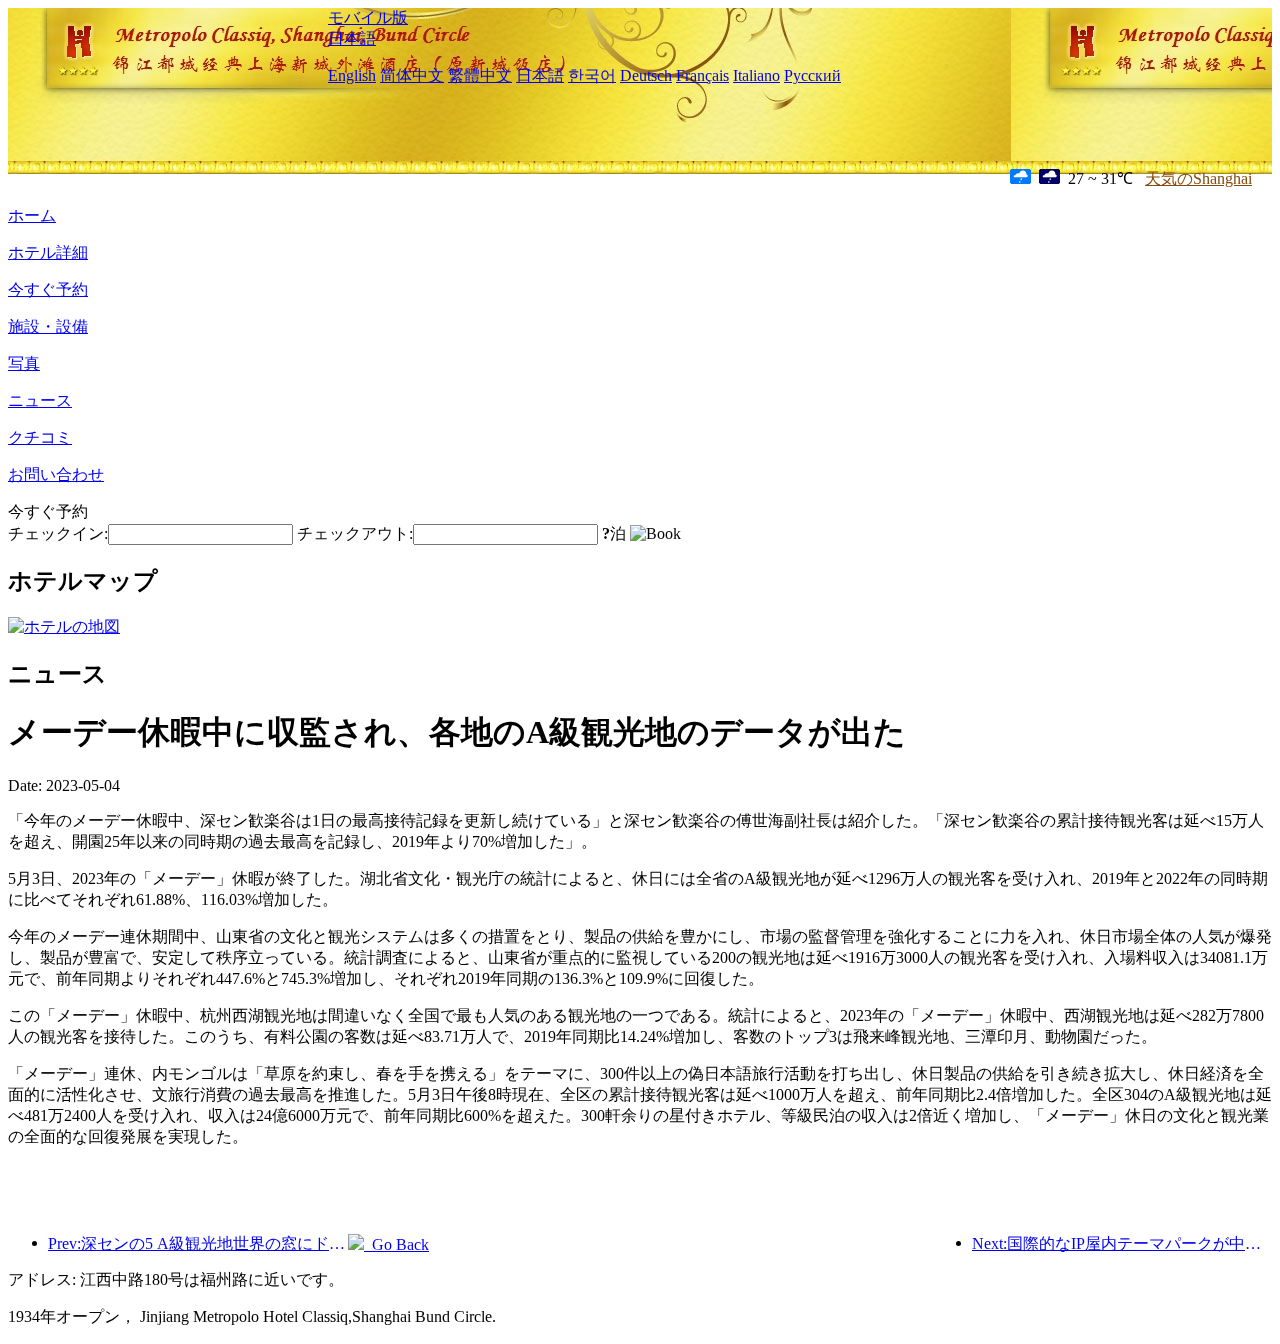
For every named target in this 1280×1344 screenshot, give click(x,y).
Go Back (396, 1244)
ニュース (40, 400)
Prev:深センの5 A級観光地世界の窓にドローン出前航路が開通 (198, 1243)
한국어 (592, 75)
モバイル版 (368, 17)
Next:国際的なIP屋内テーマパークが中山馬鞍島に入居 (1122, 1243)
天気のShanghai (1198, 178)
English (352, 75)
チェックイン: (58, 533)
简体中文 (412, 75)
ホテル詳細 (48, 252)
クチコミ (40, 437)
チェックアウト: (355, 533)
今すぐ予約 (48, 289)
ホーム (32, 215)
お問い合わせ (56, 474)
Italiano (756, 75)
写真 (24, 363)
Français (702, 75)
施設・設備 (48, 326)
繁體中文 (480, 75)
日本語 (352, 38)
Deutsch (646, 75)
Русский (812, 75)
